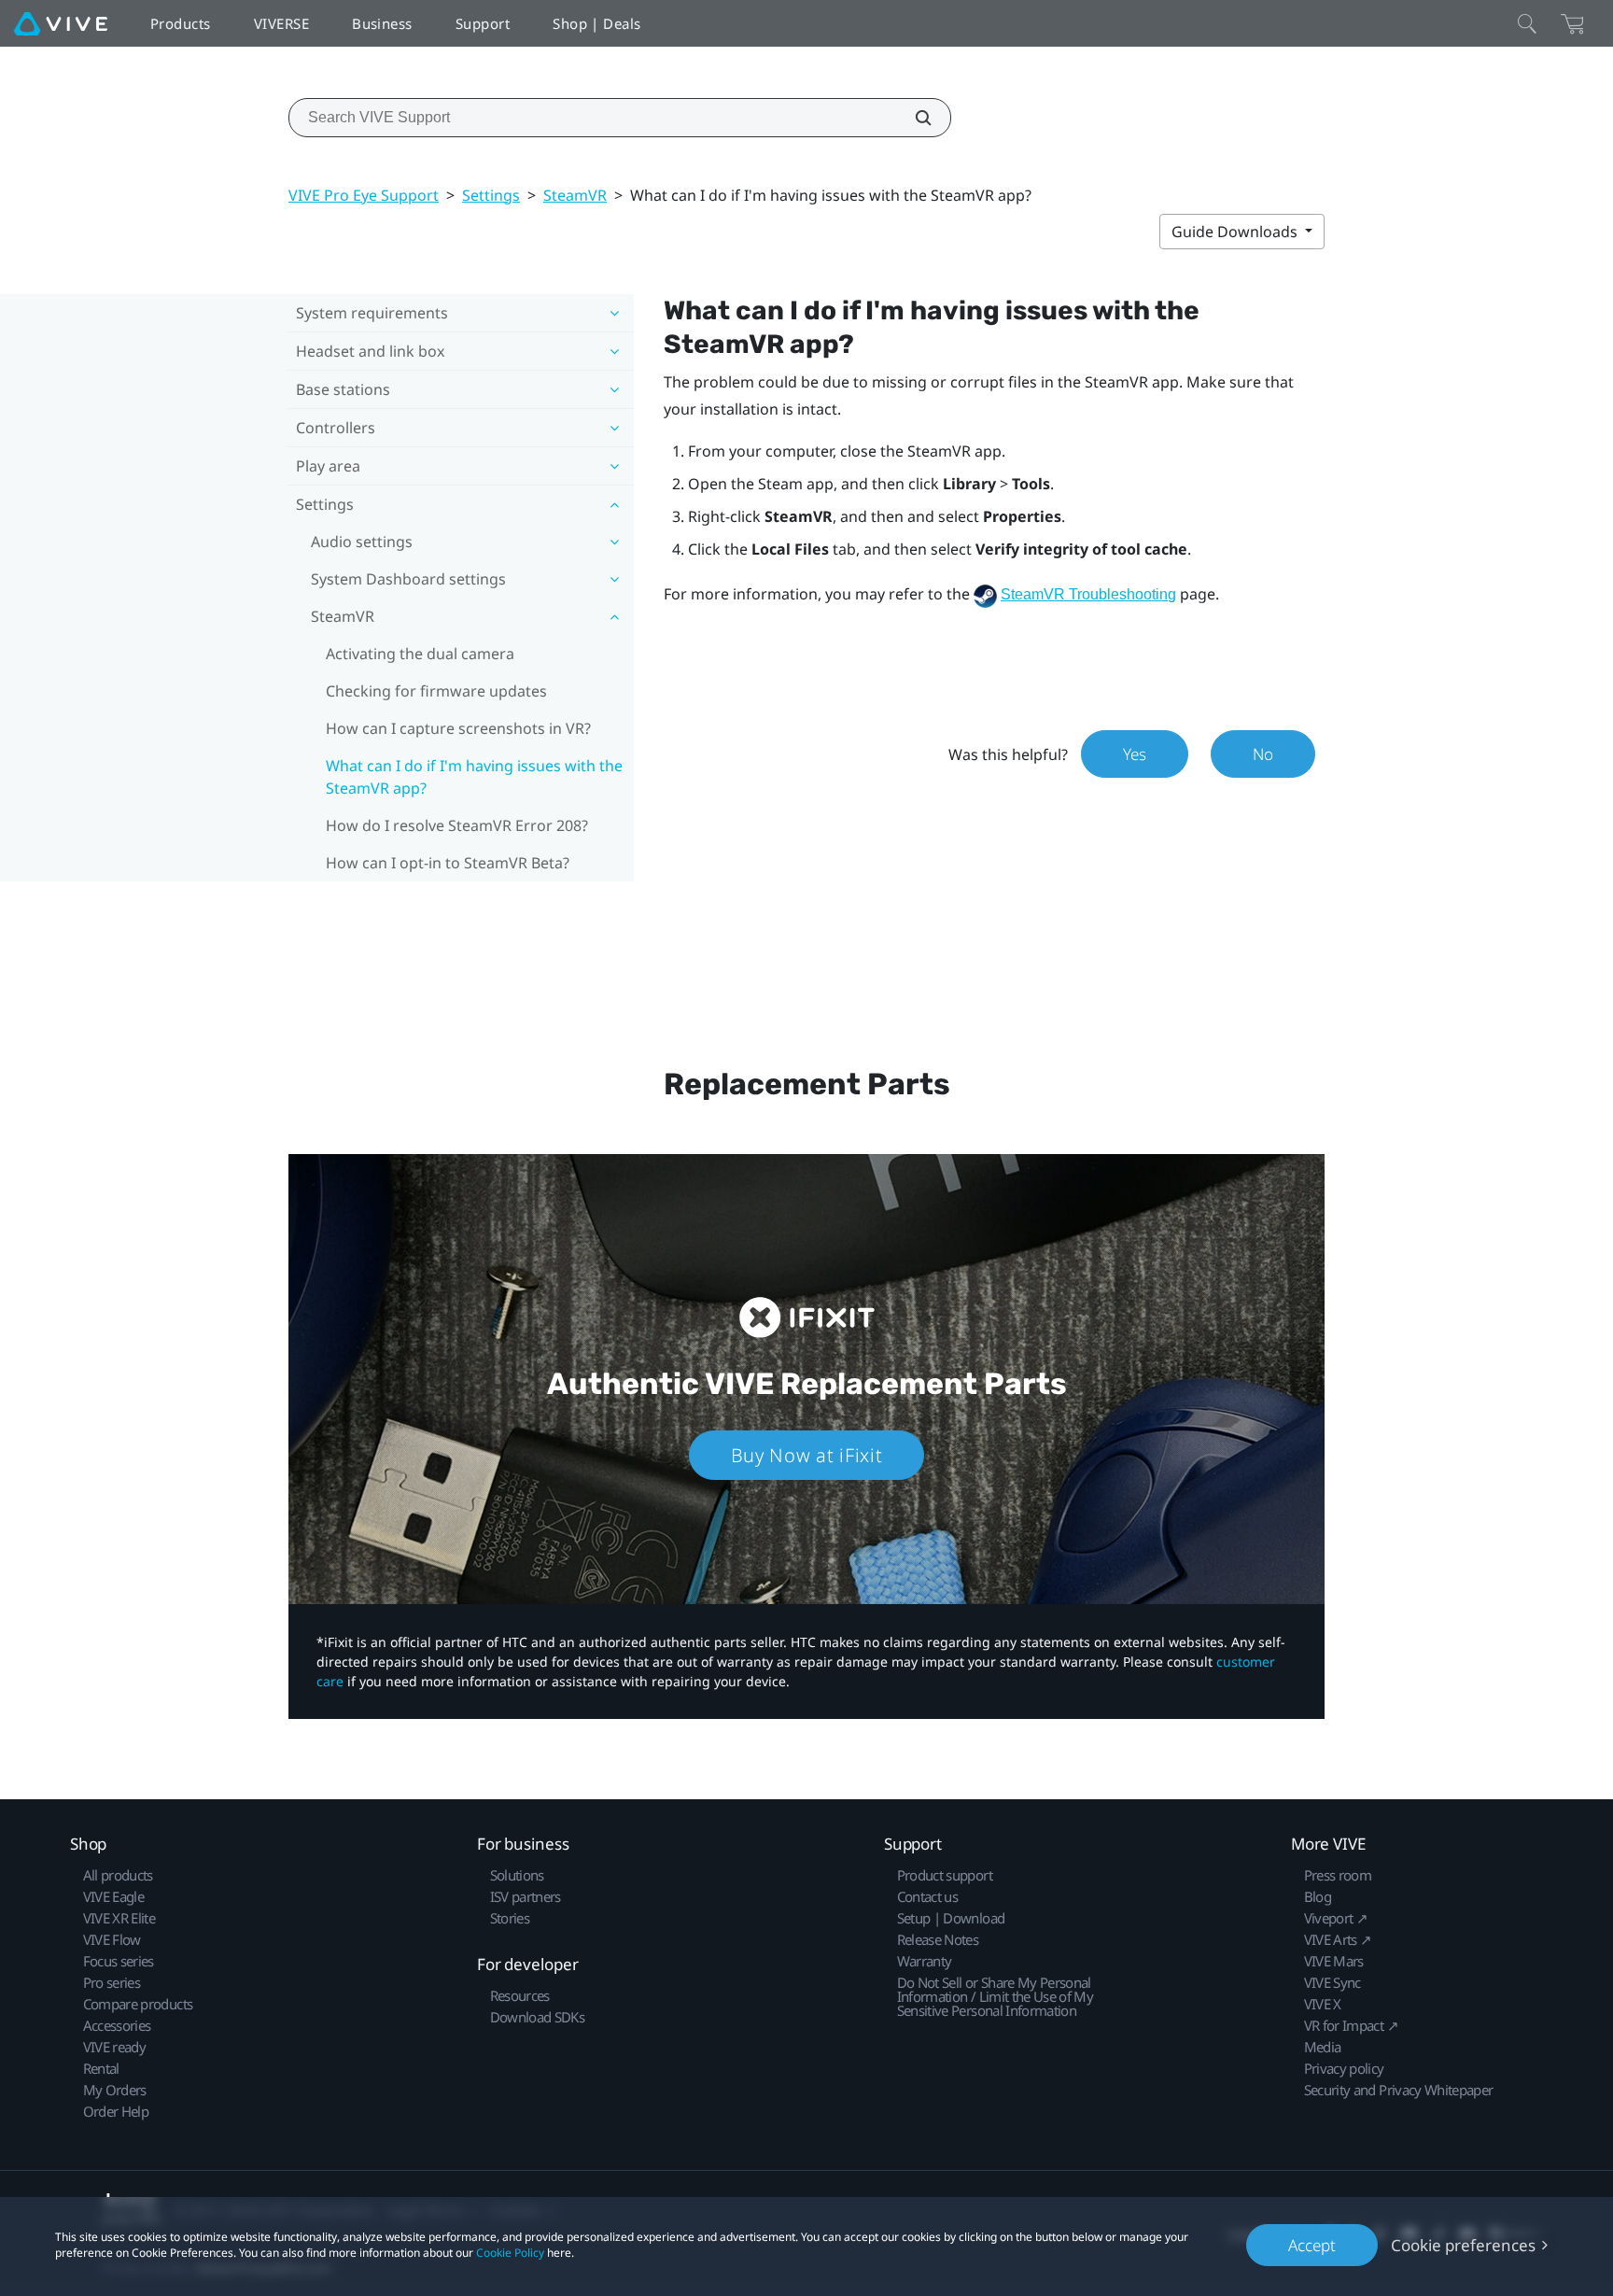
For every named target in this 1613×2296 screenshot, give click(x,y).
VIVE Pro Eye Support (364, 195)
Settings (491, 195)
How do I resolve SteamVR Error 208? (457, 825)
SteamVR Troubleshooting (1088, 594)
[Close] (1527, 23)
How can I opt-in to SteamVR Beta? (448, 863)
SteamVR (575, 195)
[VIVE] (61, 23)
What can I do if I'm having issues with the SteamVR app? (474, 777)
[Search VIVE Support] (913, 118)
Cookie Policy (510, 2253)
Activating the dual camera (420, 654)
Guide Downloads (1236, 232)
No (1263, 754)
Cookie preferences (1463, 2245)
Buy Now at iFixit (807, 1455)
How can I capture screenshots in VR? (458, 728)
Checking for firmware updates (436, 691)
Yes (1135, 754)
